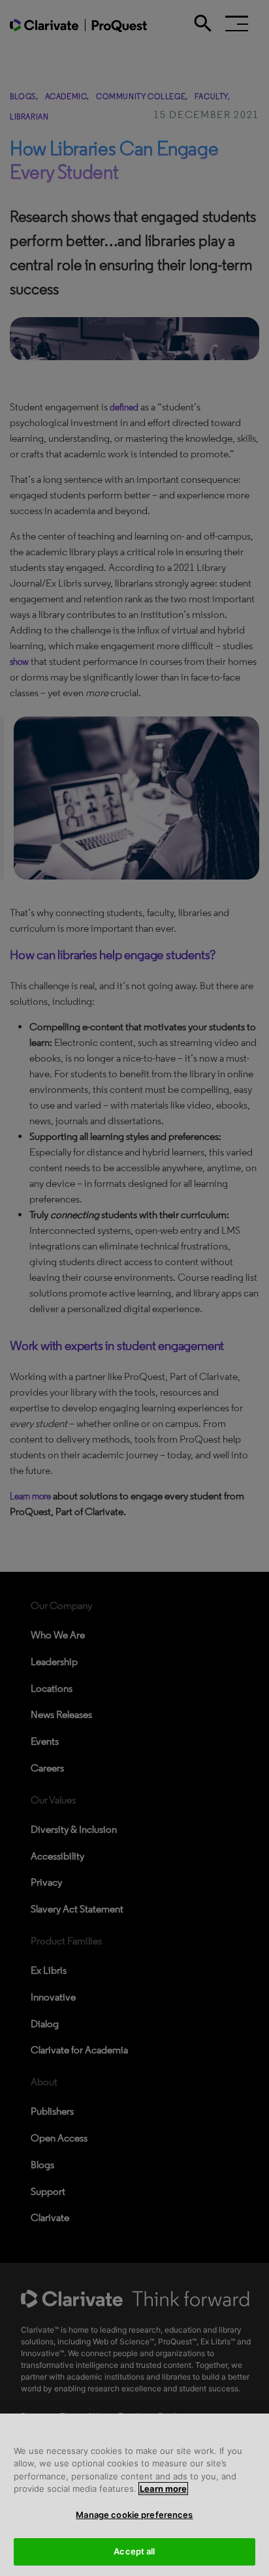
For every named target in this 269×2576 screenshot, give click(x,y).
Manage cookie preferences (134, 2515)
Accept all (134, 2551)
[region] (134, 2495)
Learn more (163, 2489)
